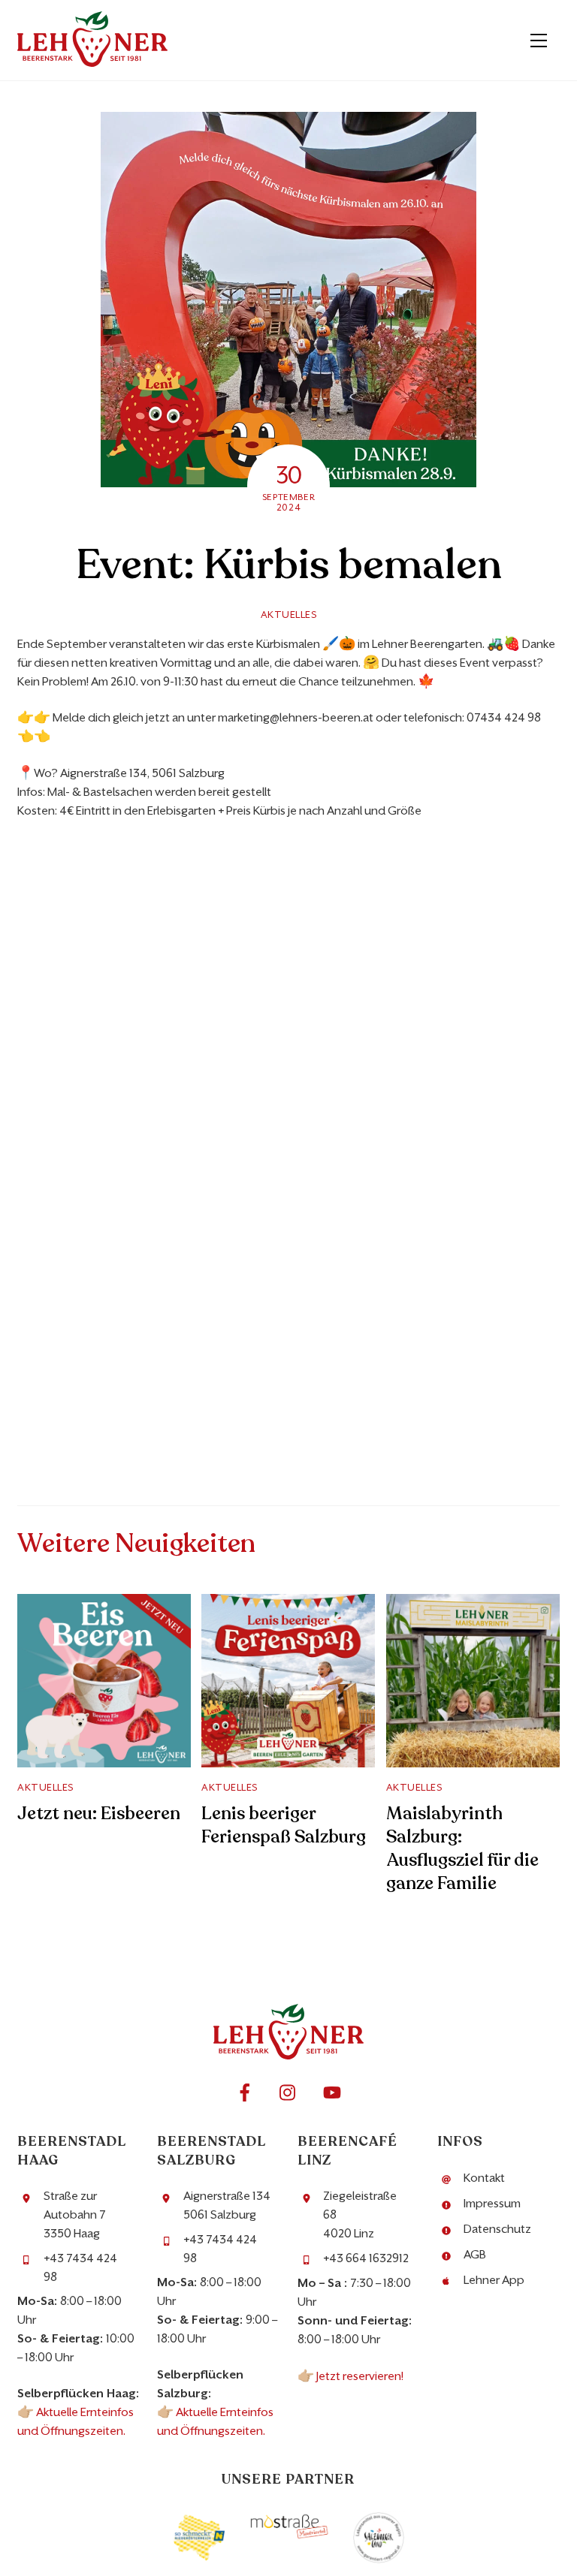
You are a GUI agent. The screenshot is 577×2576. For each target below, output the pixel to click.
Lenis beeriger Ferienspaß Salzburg (284, 1825)
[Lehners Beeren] (92, 62)
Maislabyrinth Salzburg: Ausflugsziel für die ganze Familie (462, 1848)
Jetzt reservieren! (361, 2376)
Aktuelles (289, 615)
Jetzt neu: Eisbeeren (99, 1814)
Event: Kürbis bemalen (289, 565)
